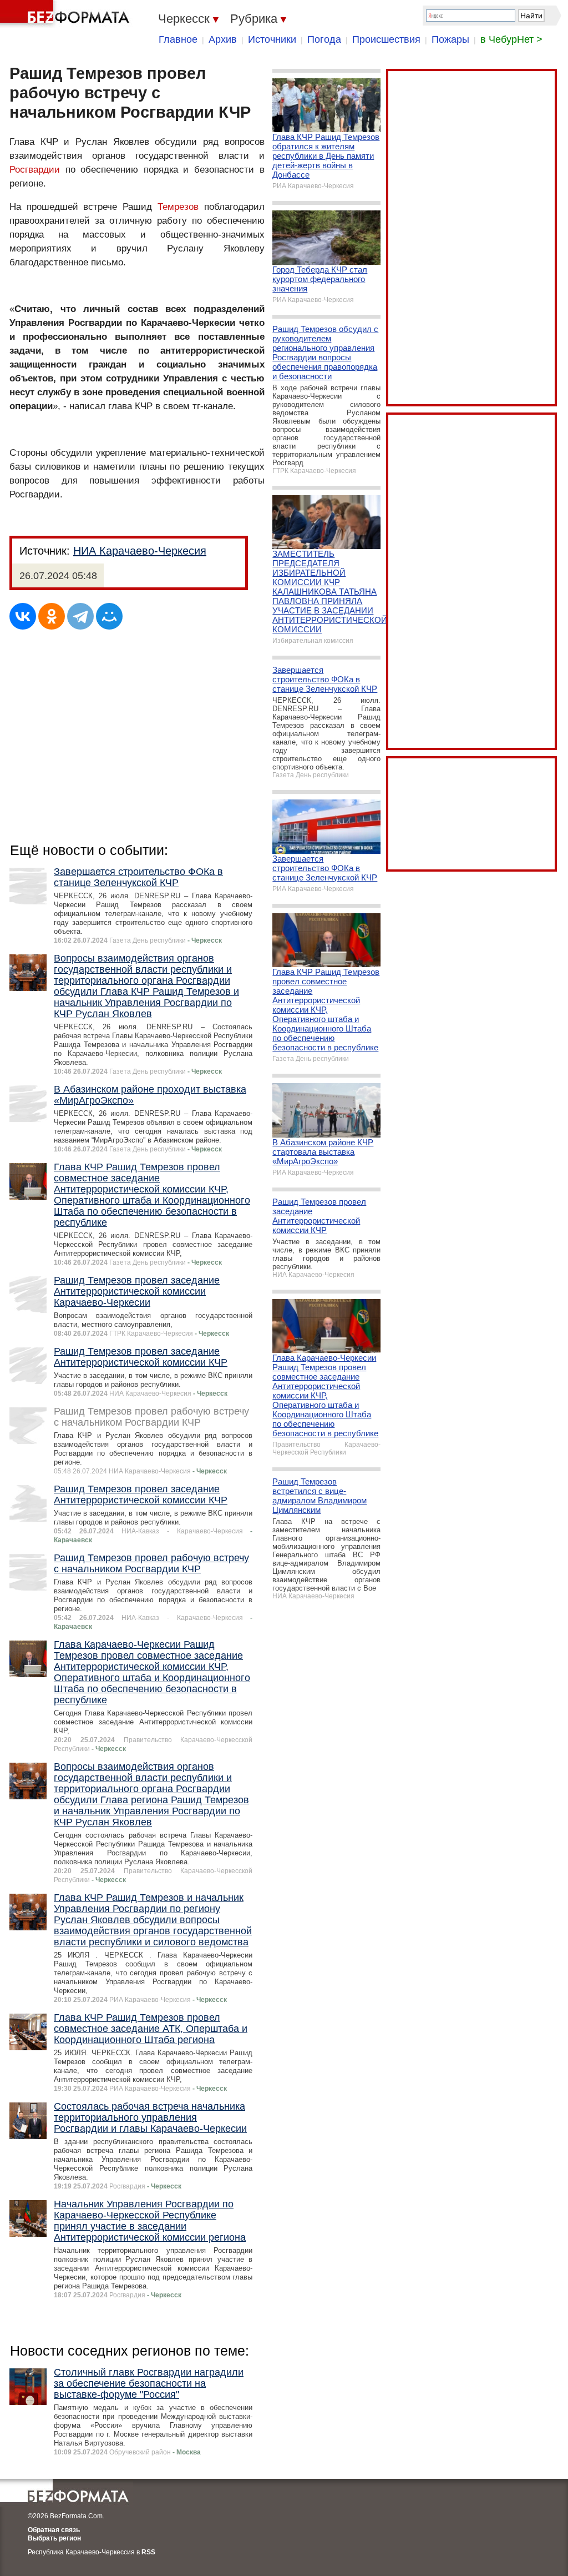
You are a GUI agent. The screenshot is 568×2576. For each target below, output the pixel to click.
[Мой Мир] (109, 616)
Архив (223, 39)
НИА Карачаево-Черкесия (140, 551)
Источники (272, 39)
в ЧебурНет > (511, 39)
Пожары (450, 39)
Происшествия (386, 39)
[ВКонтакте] (23, 616)
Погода (324, 39)
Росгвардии (35, 170)
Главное (178, 39)
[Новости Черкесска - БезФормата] (67, 14)
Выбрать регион (54, 2538)
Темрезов (178, 207)
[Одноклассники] (52, 616)
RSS (148, 2552)
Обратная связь (54, 2530)
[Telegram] (80, 616)
